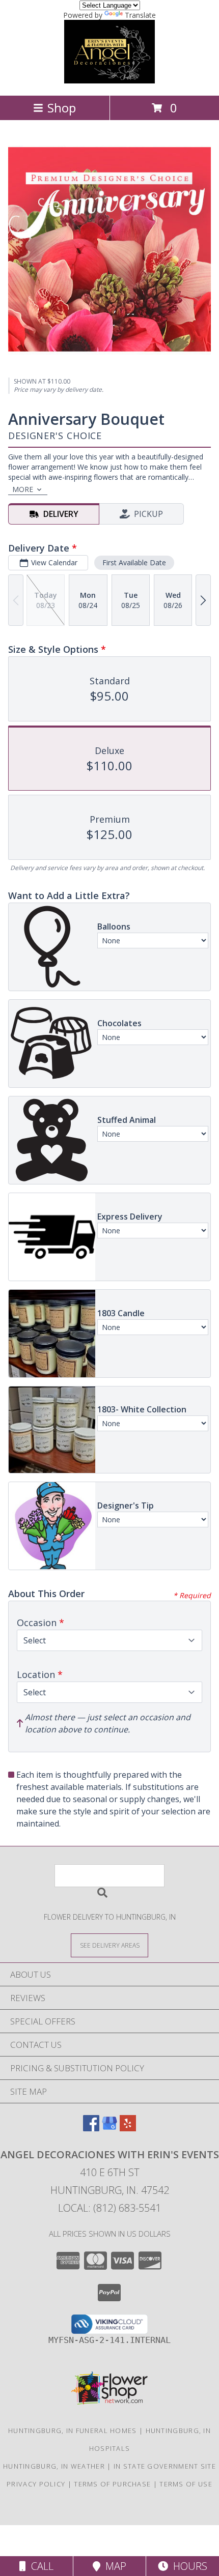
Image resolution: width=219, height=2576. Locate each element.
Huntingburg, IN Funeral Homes (73, 2430)
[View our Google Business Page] (109, 2128)
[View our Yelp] (128, 2128)
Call (40, 2566)
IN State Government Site (165, 2466)
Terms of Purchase (112, 2484)
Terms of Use (186, 2484)
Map (113, 2566)
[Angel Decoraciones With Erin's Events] (109, 81)
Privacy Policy (36, 2484)
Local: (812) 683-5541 (109, 2208)
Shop (62, 108)
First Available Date (134, 562)
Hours (188, 2566)
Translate (140, 15)
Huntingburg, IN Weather (54, 2466)
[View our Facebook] (91, 2128)
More (23, 489)
